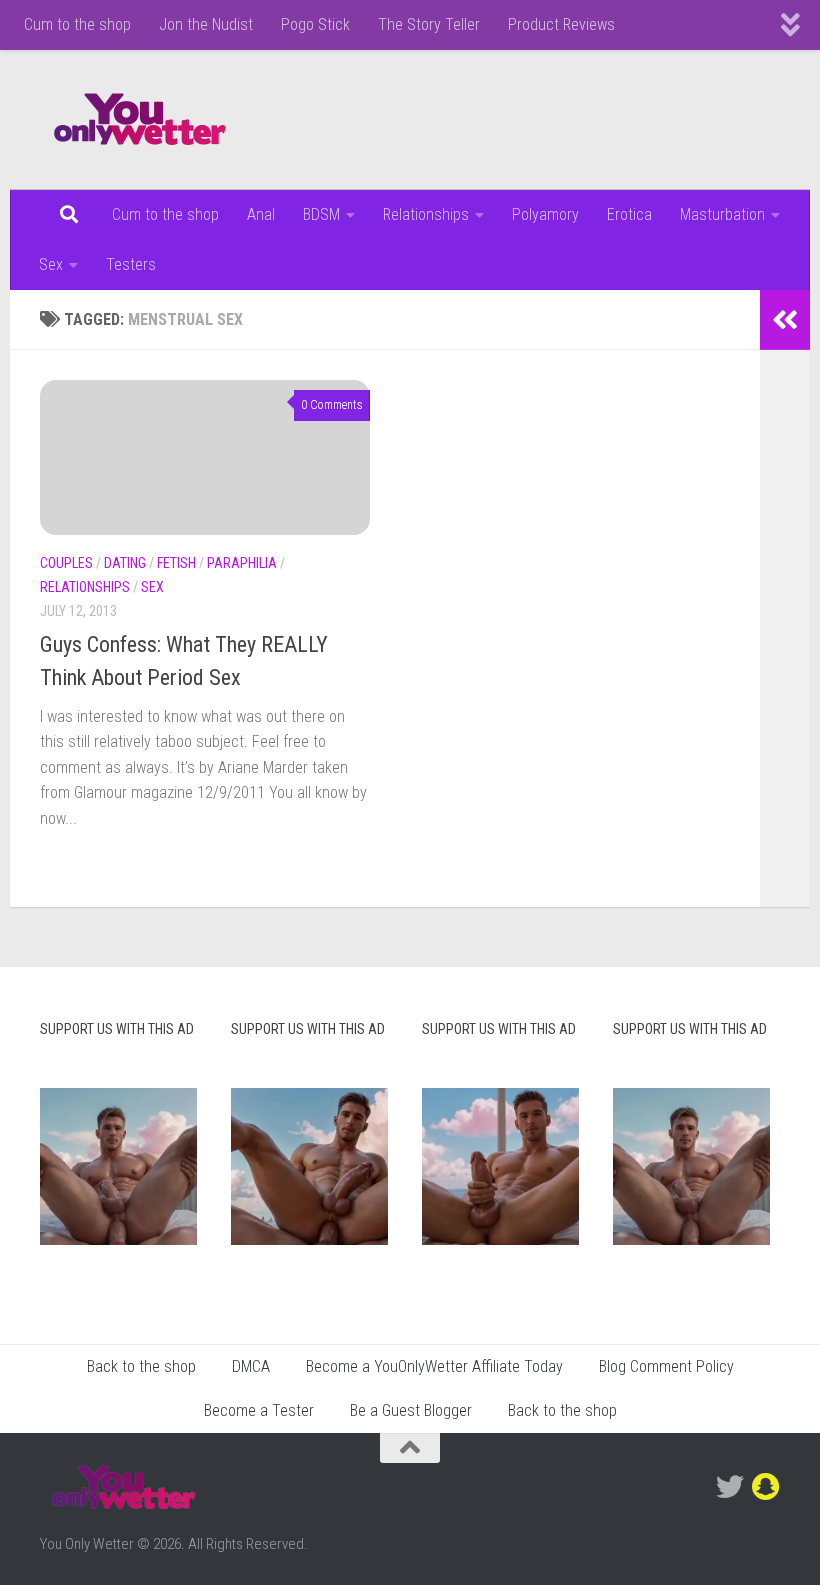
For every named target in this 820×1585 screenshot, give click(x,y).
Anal (261, 214)
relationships (85, 587)
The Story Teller (429, 24)
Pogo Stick (315, 24)
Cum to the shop (77, 24)
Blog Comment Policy (666, 1366)
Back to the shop (141, 1366)
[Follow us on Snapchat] (766, 1487)
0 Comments (332, 405)
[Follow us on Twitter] (730, 1487)
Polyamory (545, 214)
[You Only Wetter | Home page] (140, 120)
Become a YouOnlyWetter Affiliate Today (434, 1366)
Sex (51, 264)
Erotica (629, 214)
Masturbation (722, 214)
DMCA (251, 1366)
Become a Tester (259, 1410)
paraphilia (242, 563)
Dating (125, 563)
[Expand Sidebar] (785, 320)
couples (66, 563)
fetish (176, 563)
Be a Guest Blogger (411, 1410)
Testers (131, 264)
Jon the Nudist (206, 24)
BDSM (321, 214)
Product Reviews (561, 24)
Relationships (426, 214)
